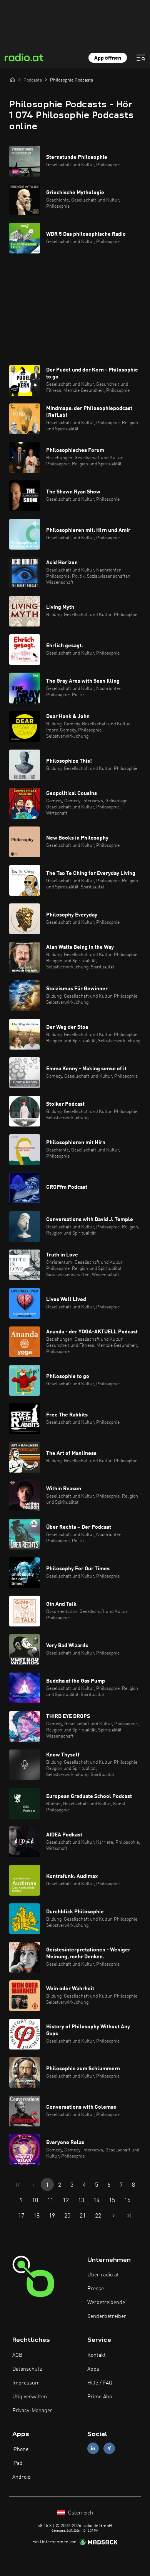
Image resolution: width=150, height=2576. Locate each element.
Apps (93, 2369)
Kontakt (97, 2355)
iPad (17, 2463)
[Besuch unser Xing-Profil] (109, 2449)
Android (22, 2477)
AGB (17, 2355)
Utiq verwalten (30, 2397)
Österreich (80, 2513)
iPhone (20, 2449)
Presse (96, 2289)
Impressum (26, 2383)
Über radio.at (103, 2275)
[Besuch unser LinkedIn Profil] (93, 2449)
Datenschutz (27, 2369)
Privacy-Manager (32, 2411)
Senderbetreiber (107, 2316)
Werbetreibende (106, 2303)
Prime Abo (100, 2397)
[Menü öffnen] (141, 58)
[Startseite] (12, 80)
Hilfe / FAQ (100, 2383)
